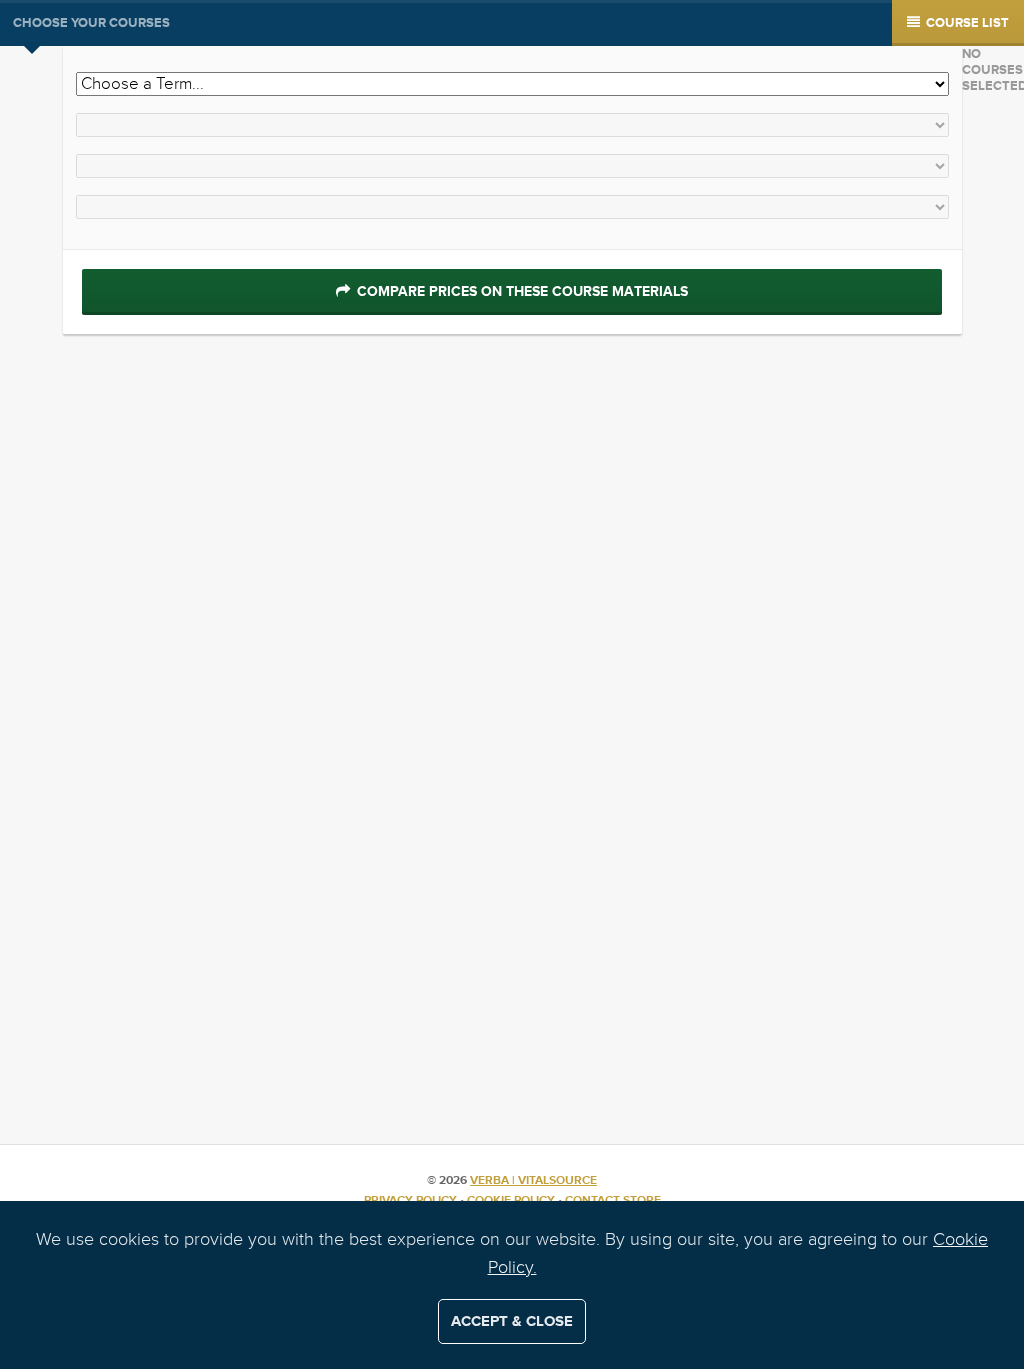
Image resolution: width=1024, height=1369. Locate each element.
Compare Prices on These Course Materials (520, 291)
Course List (966, 23)
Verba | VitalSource (533, 1180)
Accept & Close (512, 1321)
